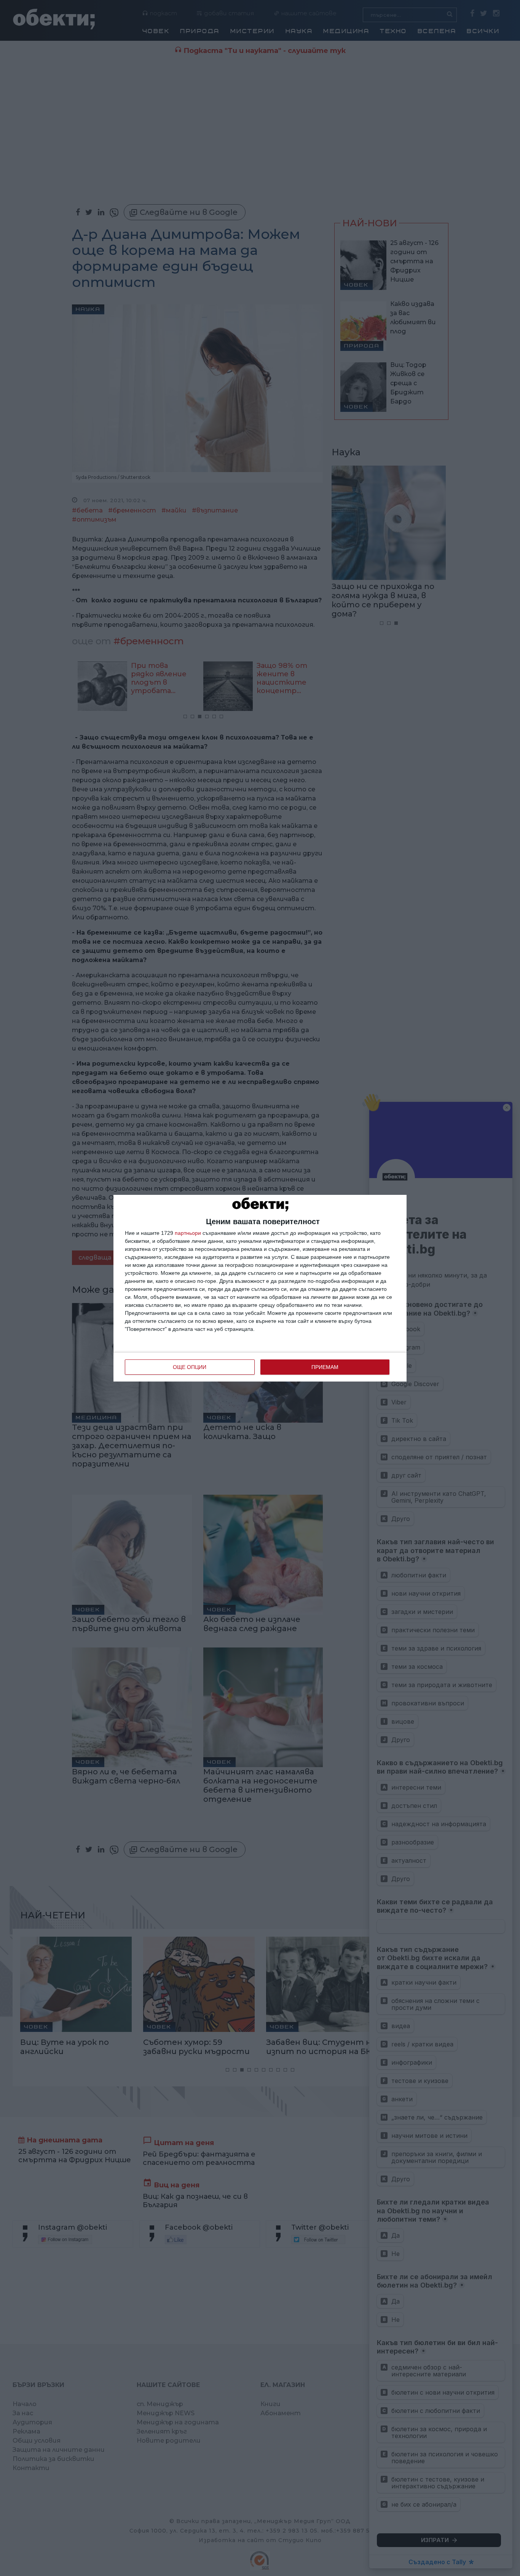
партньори (188, 1233)
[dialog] (260, 1288)
